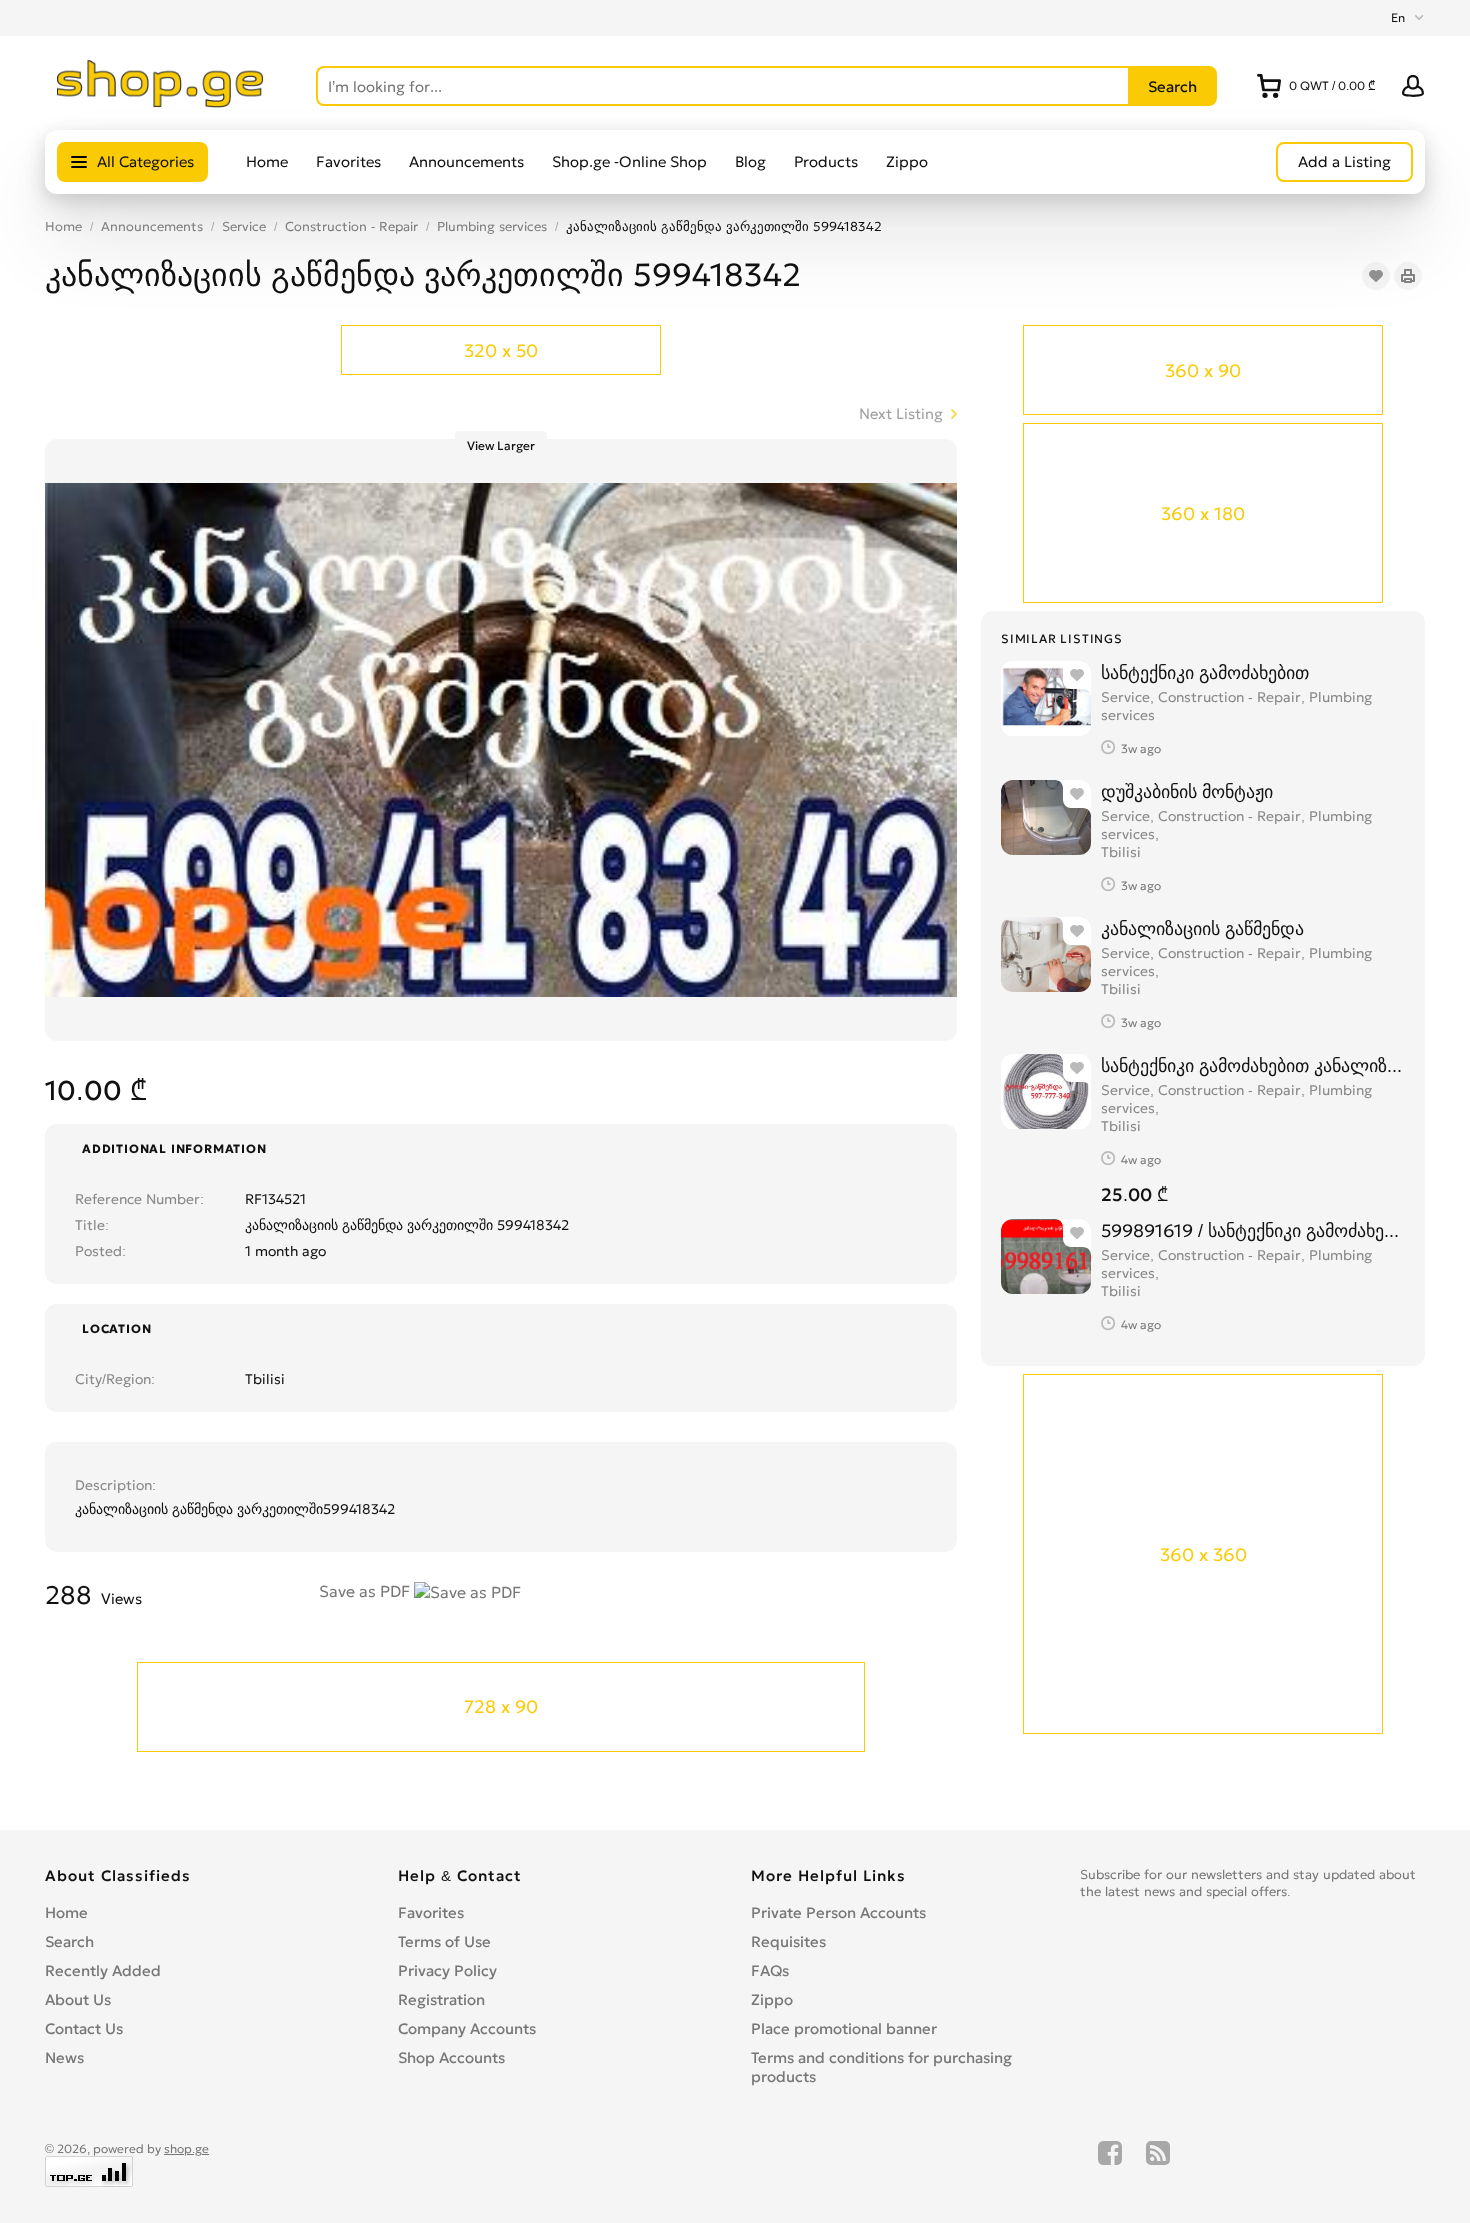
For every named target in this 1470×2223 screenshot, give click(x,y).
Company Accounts (467, 2028)
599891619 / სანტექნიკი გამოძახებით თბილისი (1253, 1230)
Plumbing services (492, 226)
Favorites (348, 161)
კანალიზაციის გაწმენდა (1202, 928)
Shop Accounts (451, 2057)
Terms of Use (444, 1941)
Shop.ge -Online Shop (629, 161)
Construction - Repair (351, 226)
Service (244, 226)
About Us (78, 1999)
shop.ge (186, 2148)
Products (826, 161)
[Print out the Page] (1408, 276)
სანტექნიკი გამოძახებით (1205, 672)
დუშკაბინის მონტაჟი (1187, 791)
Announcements (466, 161)
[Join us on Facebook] (1110, 2164)
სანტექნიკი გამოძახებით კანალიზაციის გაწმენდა (1253, 1065)
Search (69, 1941)
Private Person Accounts (838, 1912)
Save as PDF (366, 1591)
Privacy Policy (447, 1970)
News (64, 2057)
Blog (750, 161)
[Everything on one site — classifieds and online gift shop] (160, 102)
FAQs (770, 1970)
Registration (441, 1999)
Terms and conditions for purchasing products (881, 2067)
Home (267, 161)
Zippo (907, 161)
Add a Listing (1344, 161)
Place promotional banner (844, 2028)
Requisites (788, 1941)
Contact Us (84, 2028)
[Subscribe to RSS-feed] (1158, 2164)
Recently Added (103, 1970)
